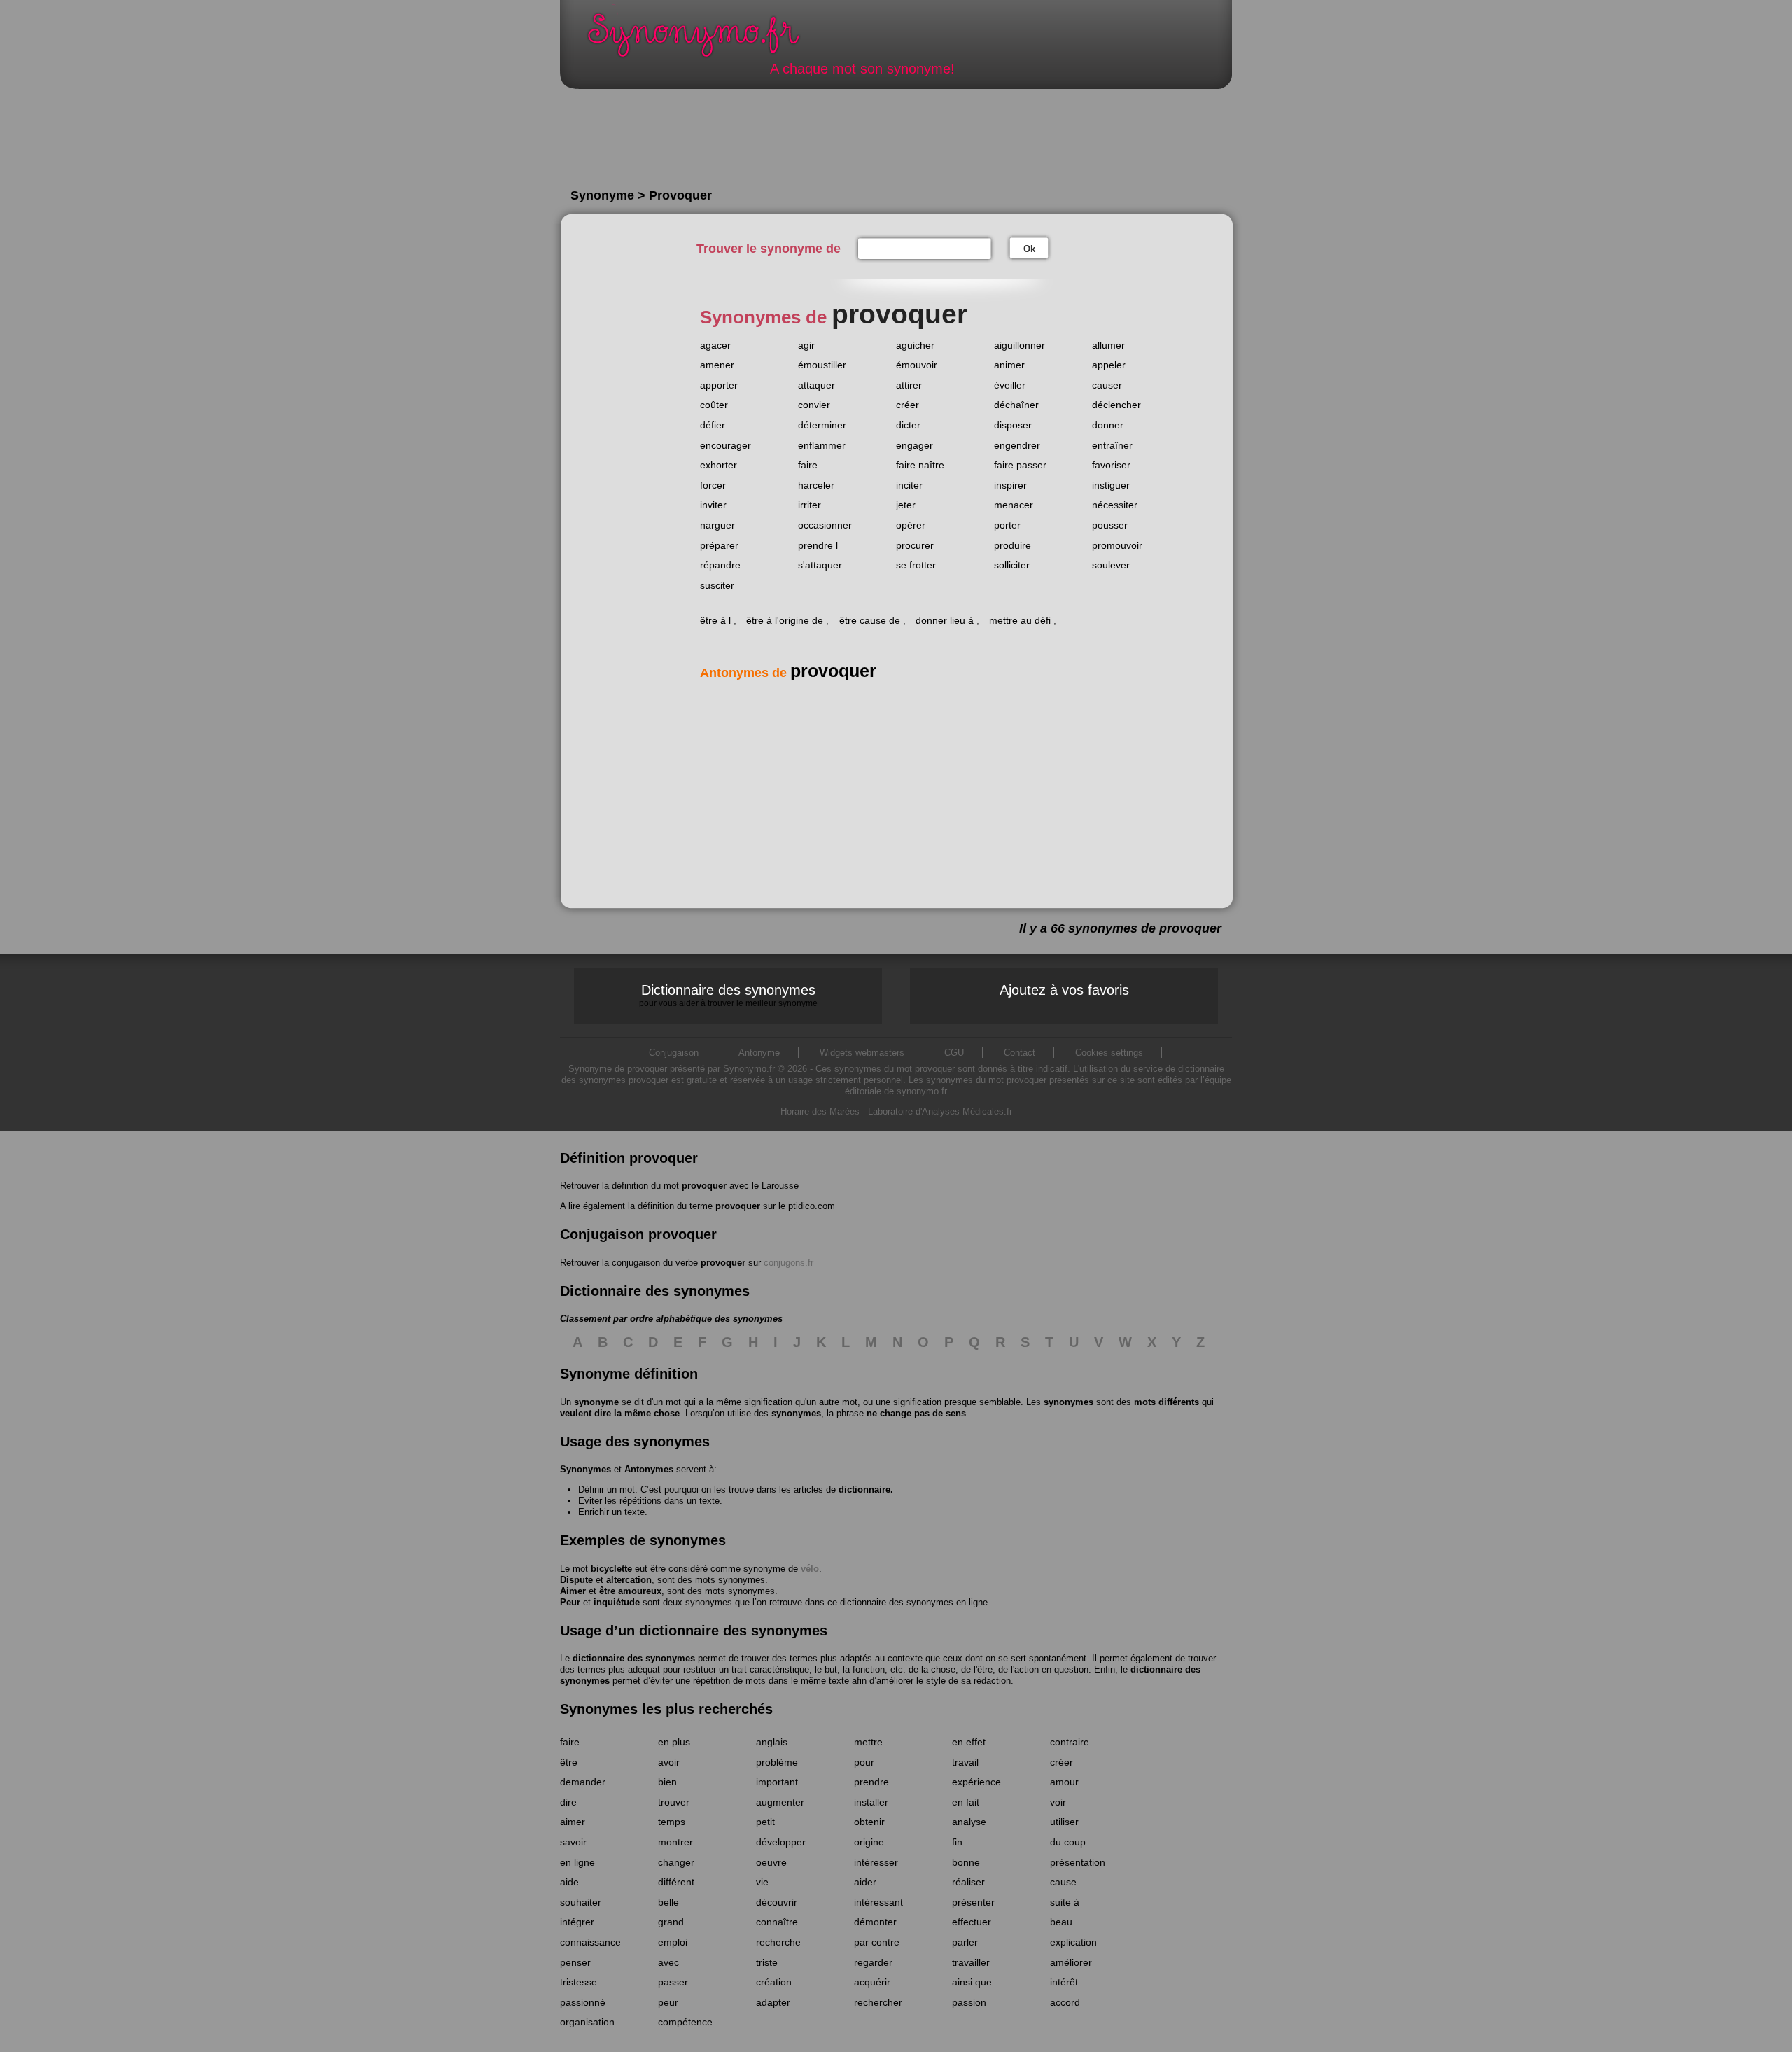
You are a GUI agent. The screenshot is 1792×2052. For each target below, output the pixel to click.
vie (762, 1882)
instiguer (1111, 485)
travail (965, 1762)
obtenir (869, 1822)
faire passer (1020, 465)
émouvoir (917, 365)
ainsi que (972, 1982)
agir (806, 345)
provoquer (704, 1186)
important (777, 1782)
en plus (674, 1742)
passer (673, 1982)
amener (717, 365)
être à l (715, 620)
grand (671, 1922)
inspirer (1010, 485)
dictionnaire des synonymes (634, 1658)
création (774, 1982)
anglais (772, 1742)
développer (781, 1842)
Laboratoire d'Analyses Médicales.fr (940, 1111)
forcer (713, 485)
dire (568, 1802)
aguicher (915, 345)
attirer (909, 385)
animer (1009, 365)
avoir (669, 1762)
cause (1063, 1882)
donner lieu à (945, 620)
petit (765, 1822)
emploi (673, 1942)
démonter (875, 1922)
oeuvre (771, 1862)
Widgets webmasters (862, 1053)
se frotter (916, 565)
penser (575, 1962)
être (569, 1762)
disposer (1013, 425)
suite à (1065, 1902)
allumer (1108, 345)
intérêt (1064, 1982)
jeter (906, 505)
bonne (966, 1862)
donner (1108, 425)
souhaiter (581, 1902)
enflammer (822, 445)
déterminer (822, 425)
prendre (871, 1782)
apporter (719, 385)
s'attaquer (820, 565)
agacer (715, 345)
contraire (1070, 1742)
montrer (675, 1842)
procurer (915, 545)
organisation (587, 2022)
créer (908, 405)
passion (969, 2002)
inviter (713, 505)
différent (676, 1882)
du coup (1068, 1842)
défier (713, 425)
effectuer (972, 1922)
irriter (810, 505)
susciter (717, 585)
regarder (873, 1962)
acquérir (872, 1982)
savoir (573, 1842)
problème (777, 1762)
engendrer (1017, 445)
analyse (969, 1822)
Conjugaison (674, 1053)
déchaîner (1016, 405)
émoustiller (822, 365)
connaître (777, 1922)
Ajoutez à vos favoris (1064, 990)
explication (1073, 1942)
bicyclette (611, 1569)
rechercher (878, 2002)
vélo (810, 1569)
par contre (877, 1942)
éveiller (1010, 385)
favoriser (1111, 465)
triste (767, 1962)
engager (915, 445)
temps (672, 1822)
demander (583, 1782)
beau (1061, 1922)
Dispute (576, 1580)
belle (668, 1902)
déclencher (1116, 405)
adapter (773, 2002)
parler (965, 1942)
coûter (714, 405)
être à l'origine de (785, 620)
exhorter (719, 465)
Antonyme (759, 1053)
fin (957, 1842)
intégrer (577, 1922)
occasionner (825, 525)
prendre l (818, 545)
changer (676, 1862)
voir (1058, 1802)
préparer (719, 545)
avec (668, 1962)
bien (667, 1782)
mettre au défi (1020, 620)
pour (864, 1762)
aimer (573, 1822)
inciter (909, 485)
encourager (726, 445)
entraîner (1112, 445)
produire (1013, 545)
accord (1065, 2002)
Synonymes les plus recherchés (666, 1709)
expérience (976, 1782)
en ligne (577, 1862)
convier (814, 405)
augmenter (780, 1802)
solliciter (1012, 565)
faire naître (920, 465)
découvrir (777, 1902)
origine (869, 1842)
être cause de (870, 620)
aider (865, 1882)
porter (1007, 525)
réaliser (968, 1882)
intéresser (876, 1862)
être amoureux (630, 1591)
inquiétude (617, 1602)
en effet (969, 1742)
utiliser (1064, 1822)
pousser (1110, 525)
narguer (717, 525)
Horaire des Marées (820, 1111)
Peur (570, 1602)
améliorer (1071, 1962)
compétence (685, 2022)
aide (569, 1882)
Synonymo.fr (703, 39)
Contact (1020, 1053)
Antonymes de (788, 673)
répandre (720, 565)
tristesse (579, 1982)
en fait (966, 1802)
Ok (1029, 249)
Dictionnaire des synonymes (728, 995)
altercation (629, 1580)
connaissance (590, 1942)
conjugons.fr (789, 1263)
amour (1064, 1782)
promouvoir (1117, 545)
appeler (1109, 365)
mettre (868, 1742)
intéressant (878, 1902)
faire (808, 465)
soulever (1111, 565)
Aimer (573, 1591)
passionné (583, 2002)
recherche (778, 1942)
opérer (911, 525)
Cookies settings (1109, 1053)
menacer (1014, 505)
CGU (954, 1053)
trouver (674, 1802)
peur (668, 2002)
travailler (971, 1962)
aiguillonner (1020, 345)
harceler (816, 485)
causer (1107, 385)
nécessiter (1115, 505)
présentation (1078, 1862)
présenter (973, 1902)
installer (871, 1802)
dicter (908, 425)
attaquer (817, 385)
